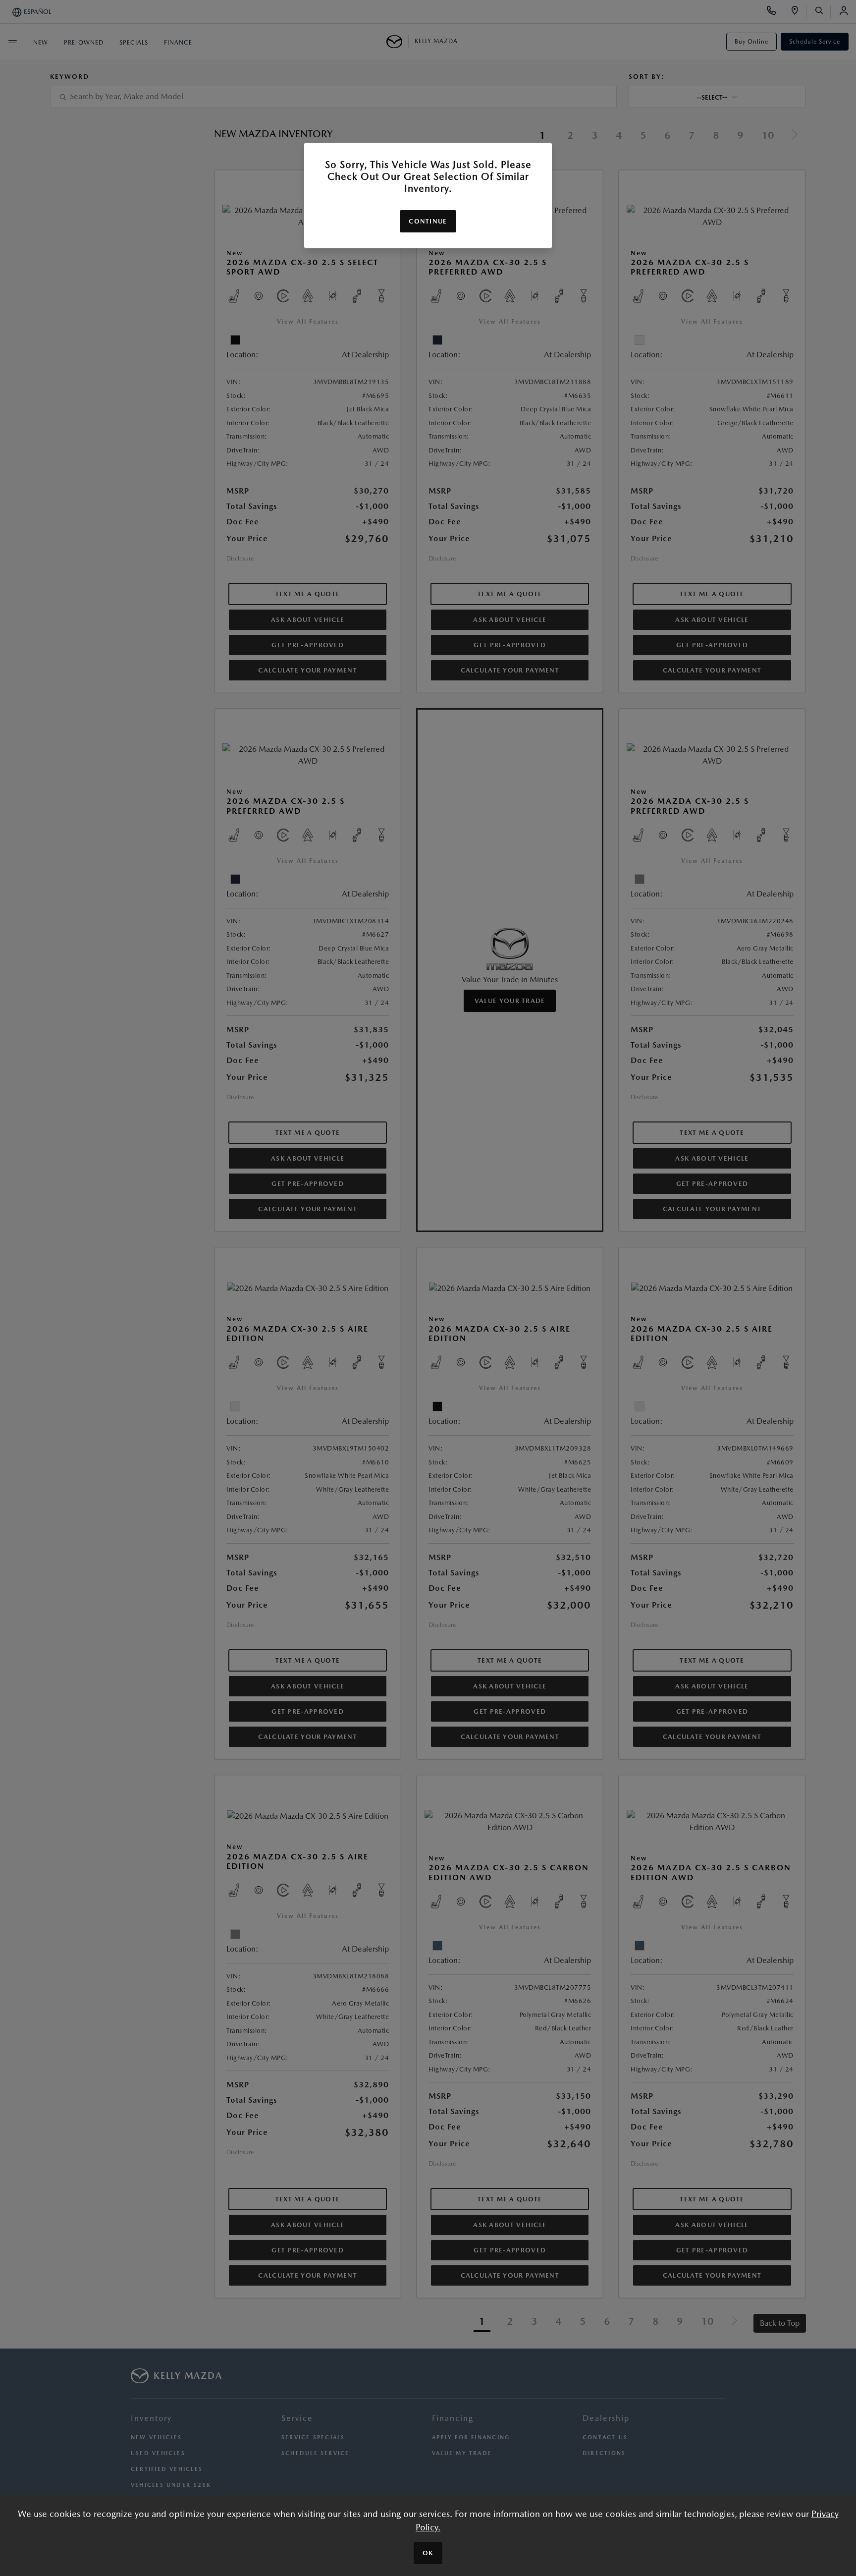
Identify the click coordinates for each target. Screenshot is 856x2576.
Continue (428, 221)
